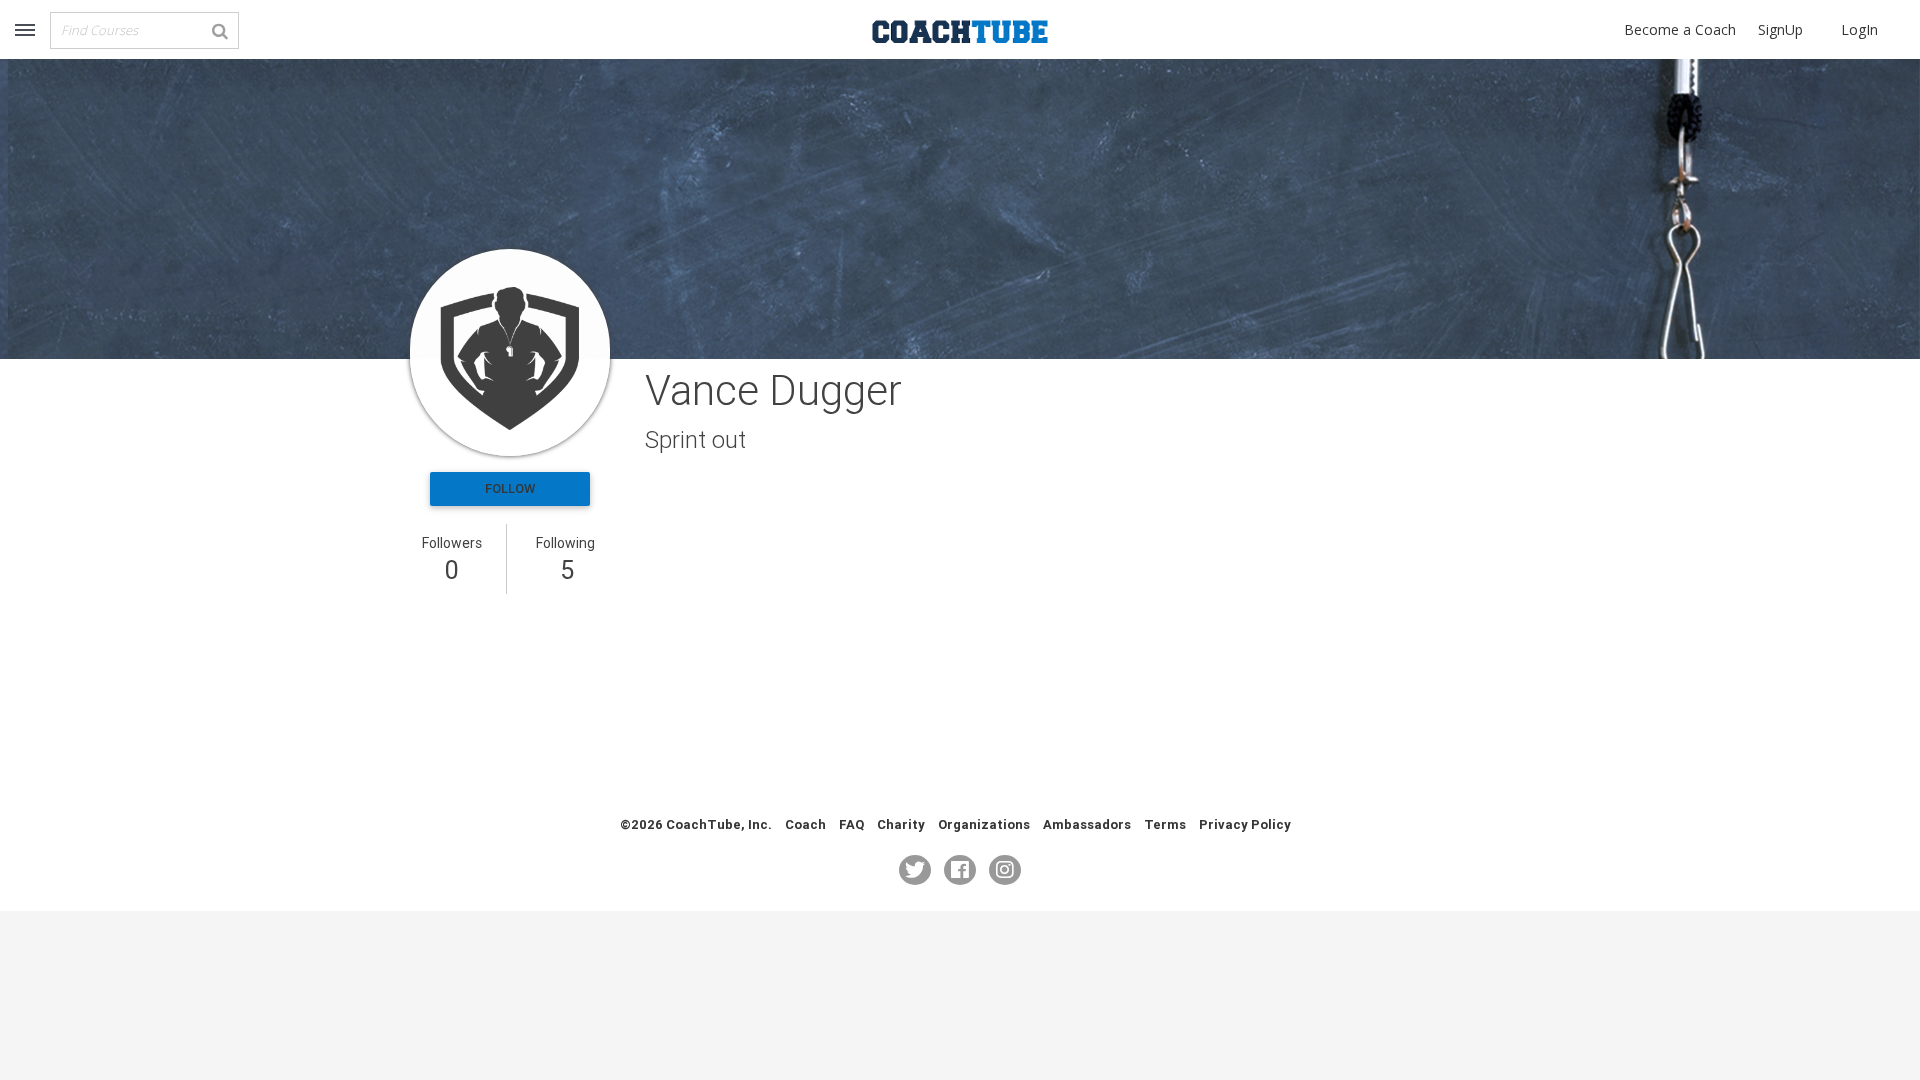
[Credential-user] (510, 352)
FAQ (851, 824)
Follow (510, 488)
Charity (901, 824)
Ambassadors (1087, 824)
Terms (1165, 824)
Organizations (984, 824)
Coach (805, 824)
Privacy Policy (1245, 824)
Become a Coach (1680, 29)
